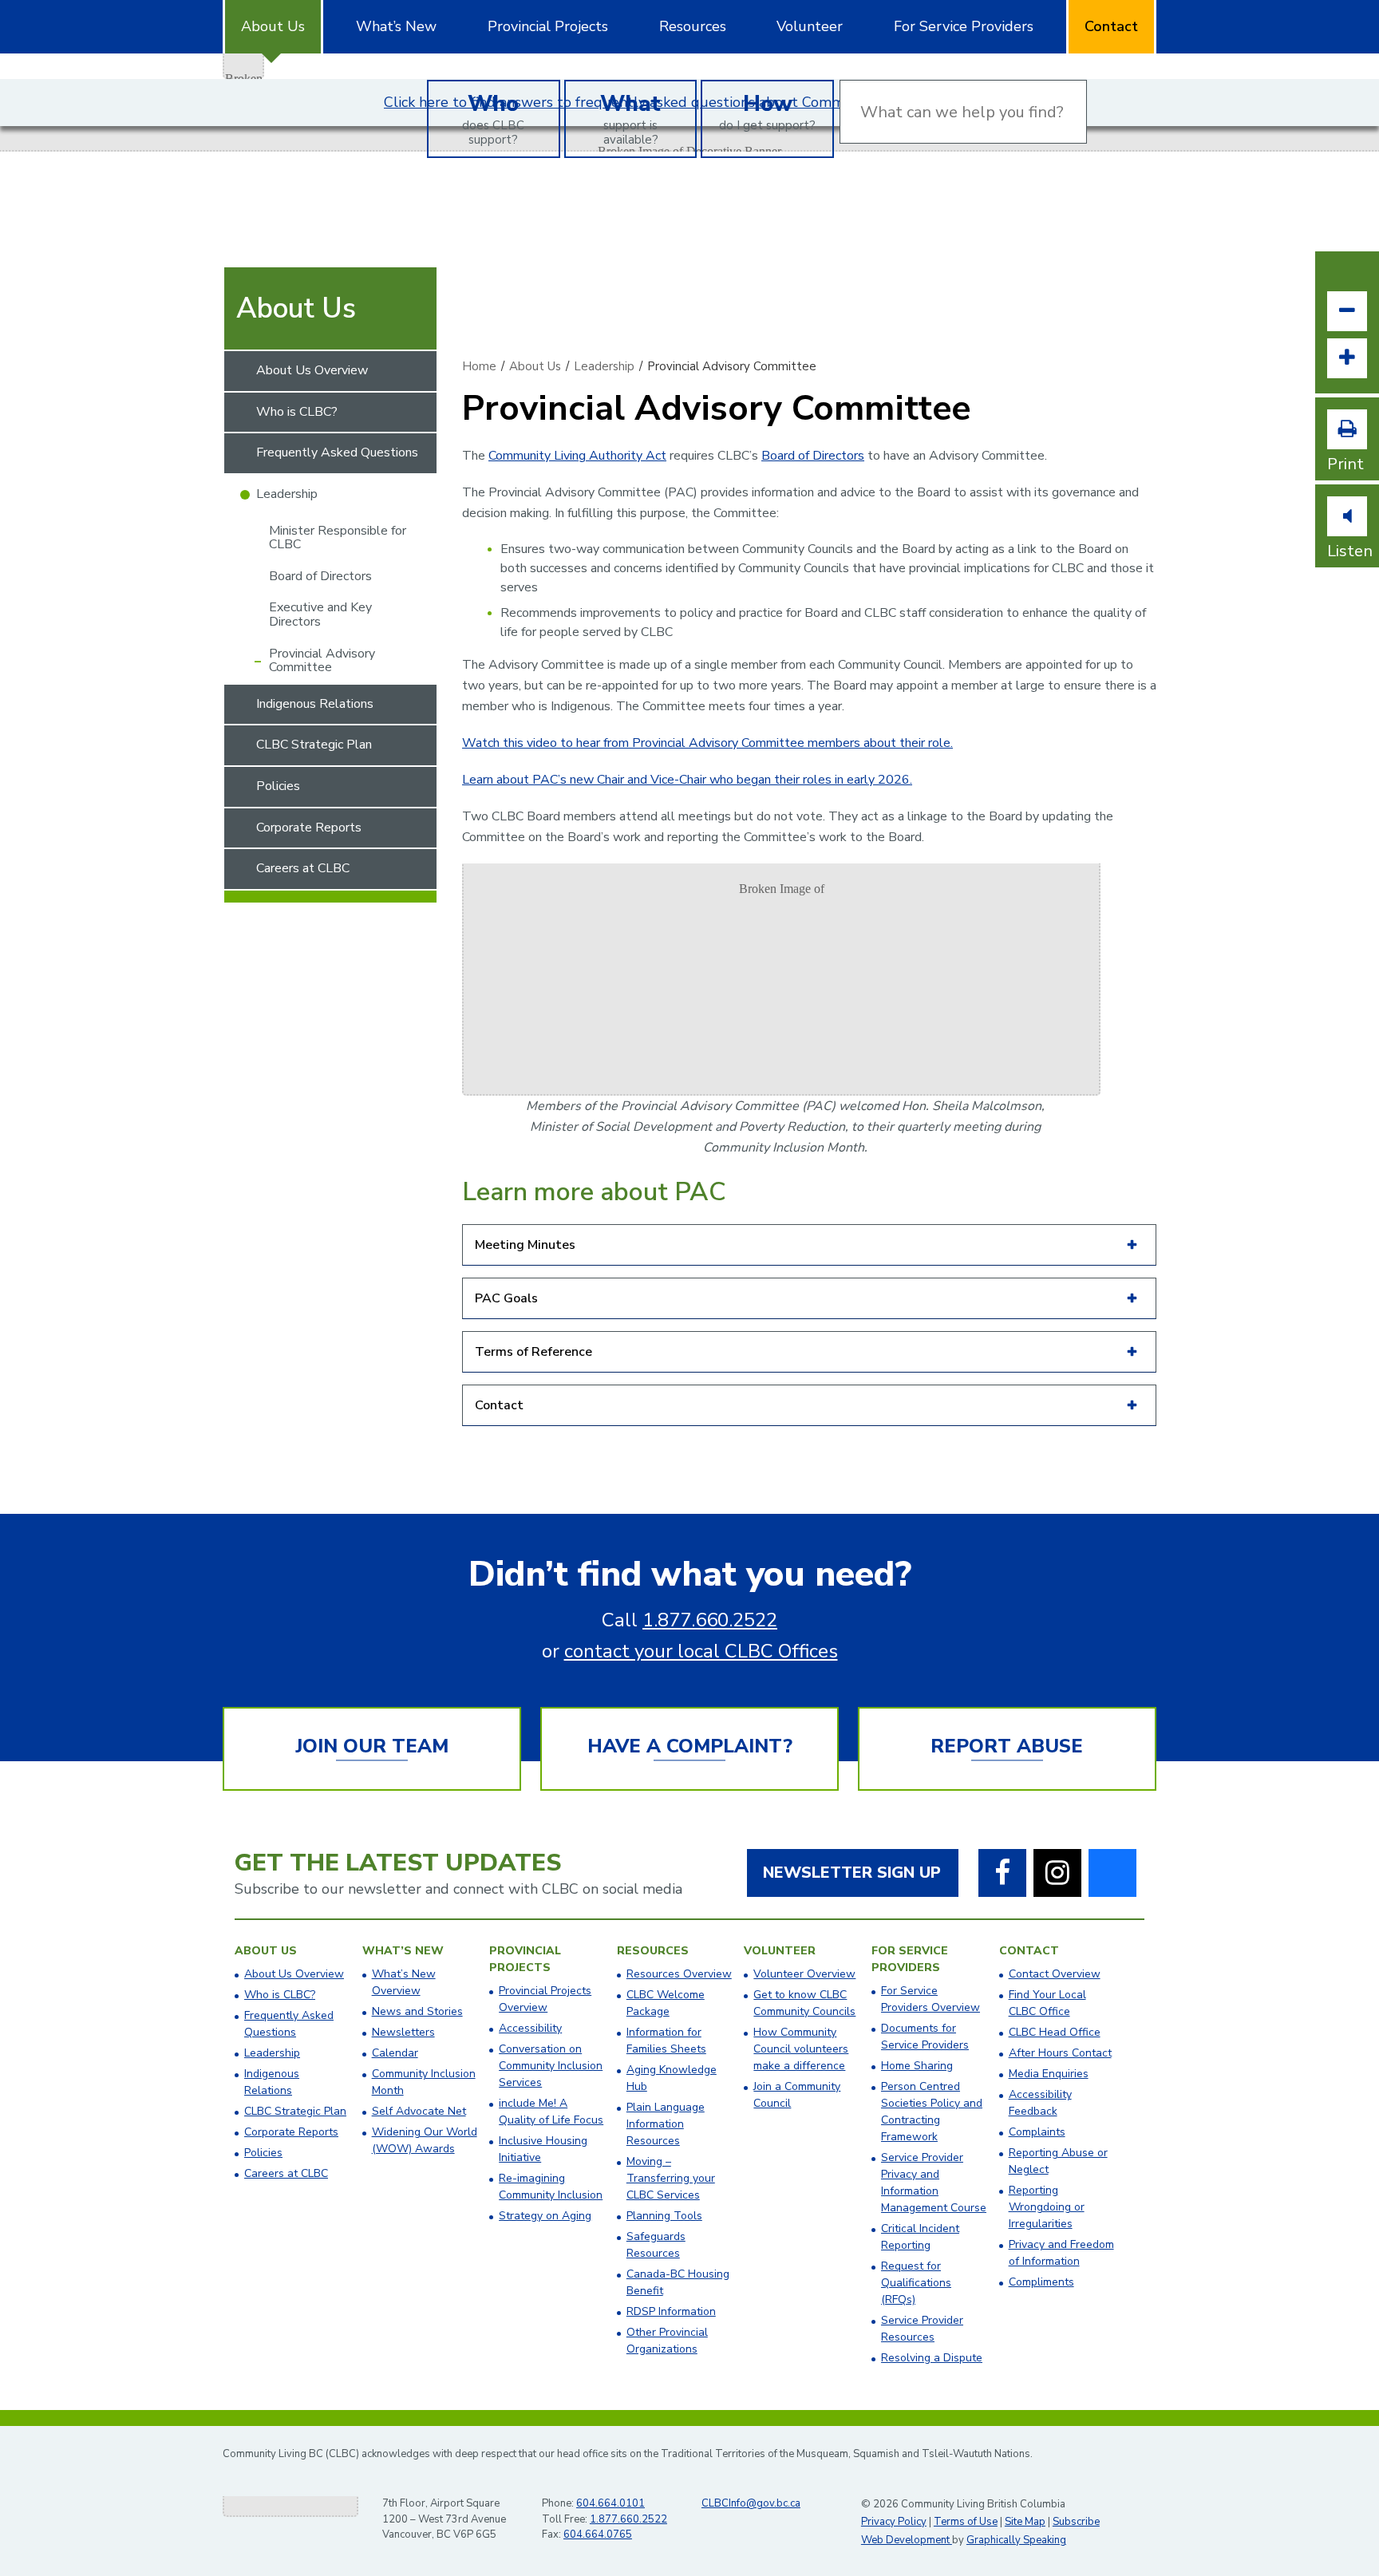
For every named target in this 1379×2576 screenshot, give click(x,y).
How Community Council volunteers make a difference (801, 2049)
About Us (273, 26)
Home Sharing (917, 2066)
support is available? (630, 118)
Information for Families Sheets (666, 2041)
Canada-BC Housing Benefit (678, 2282)
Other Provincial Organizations (667, 2341)
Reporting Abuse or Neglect (1058, 2161)
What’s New (396, 26)
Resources (693, 26)
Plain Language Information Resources (666, 2124)
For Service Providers (964, 26)
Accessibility (530, 2028)
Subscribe (1076, 2522)
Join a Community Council (797, 2095)
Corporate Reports (309, 828)
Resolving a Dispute (932, 2358)
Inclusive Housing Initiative (543, 2149)
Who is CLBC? (297, 412)
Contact (1111, 26)
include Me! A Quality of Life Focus (551, 2112)
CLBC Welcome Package (666, 2003)
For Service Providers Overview (931, 1999)
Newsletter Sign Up (852, 1873)
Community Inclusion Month (424, 2082)
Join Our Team (372, 1746)
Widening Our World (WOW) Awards (425, 2140)
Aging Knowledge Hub (672, 2078)
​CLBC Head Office (1055, 2032)
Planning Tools (664, 2216)
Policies (278, 786)
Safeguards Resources (656, 2245)
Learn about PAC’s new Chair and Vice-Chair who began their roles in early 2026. (687, 780)
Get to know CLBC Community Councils (804, 2003)
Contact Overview (1055, 1974)
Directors (837, 456)
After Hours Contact (1060, 2053)
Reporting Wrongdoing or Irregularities (1047, 2207)
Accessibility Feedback (1040, 2103)
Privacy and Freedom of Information (1061, 2253)
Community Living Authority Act (577, 456)
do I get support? (767, 111)
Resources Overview (679, 1974)
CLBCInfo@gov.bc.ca (751, 2503)
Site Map (1025, 2522)
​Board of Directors (320, 576)
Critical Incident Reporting (920, 2237)
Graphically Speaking (1016, 2540)
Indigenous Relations (315, 704)
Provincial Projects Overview (545, 1999)
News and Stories (417, 2011)
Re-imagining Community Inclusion (551, 2187)
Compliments (1041, 2282)
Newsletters (403, 2032)
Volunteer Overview (804, 1974)
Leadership (287, 494)
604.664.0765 (598, 2535)
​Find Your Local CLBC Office (1047, 2003)
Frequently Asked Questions (337, 452)
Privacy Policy (894, 2522)
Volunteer (810, 26)
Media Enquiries (1049, 2074)
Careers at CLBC (303, 868)
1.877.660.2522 (710, 1620)
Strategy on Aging (545, 2216)
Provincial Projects (548, 26)
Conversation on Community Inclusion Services (551, 2066)
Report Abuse (1007, 1746)
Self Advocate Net (419, 2111)
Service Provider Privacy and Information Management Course (934, 2183)
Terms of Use (966, 2522)
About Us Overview (312, 370)
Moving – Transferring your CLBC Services (671, 2178)
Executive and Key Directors (320, 614)
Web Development (907, 2540)
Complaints (1037, 2132)
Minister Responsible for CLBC (338, 538)
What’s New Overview (404, 1982)
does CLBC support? (493, 118)
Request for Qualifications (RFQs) (916, 2283)
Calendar (395, 2053)
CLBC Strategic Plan (314, 745)
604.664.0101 (610, 2503)
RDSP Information (671, 2311)
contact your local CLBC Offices (701, 1651)
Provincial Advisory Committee (322, 661)
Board (778, 456)
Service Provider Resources (922, 2329)
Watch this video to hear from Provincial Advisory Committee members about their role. (707, 743)
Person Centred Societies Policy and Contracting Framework (932, 2112)
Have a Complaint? (690, 1746)
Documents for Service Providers (925, 2037)
